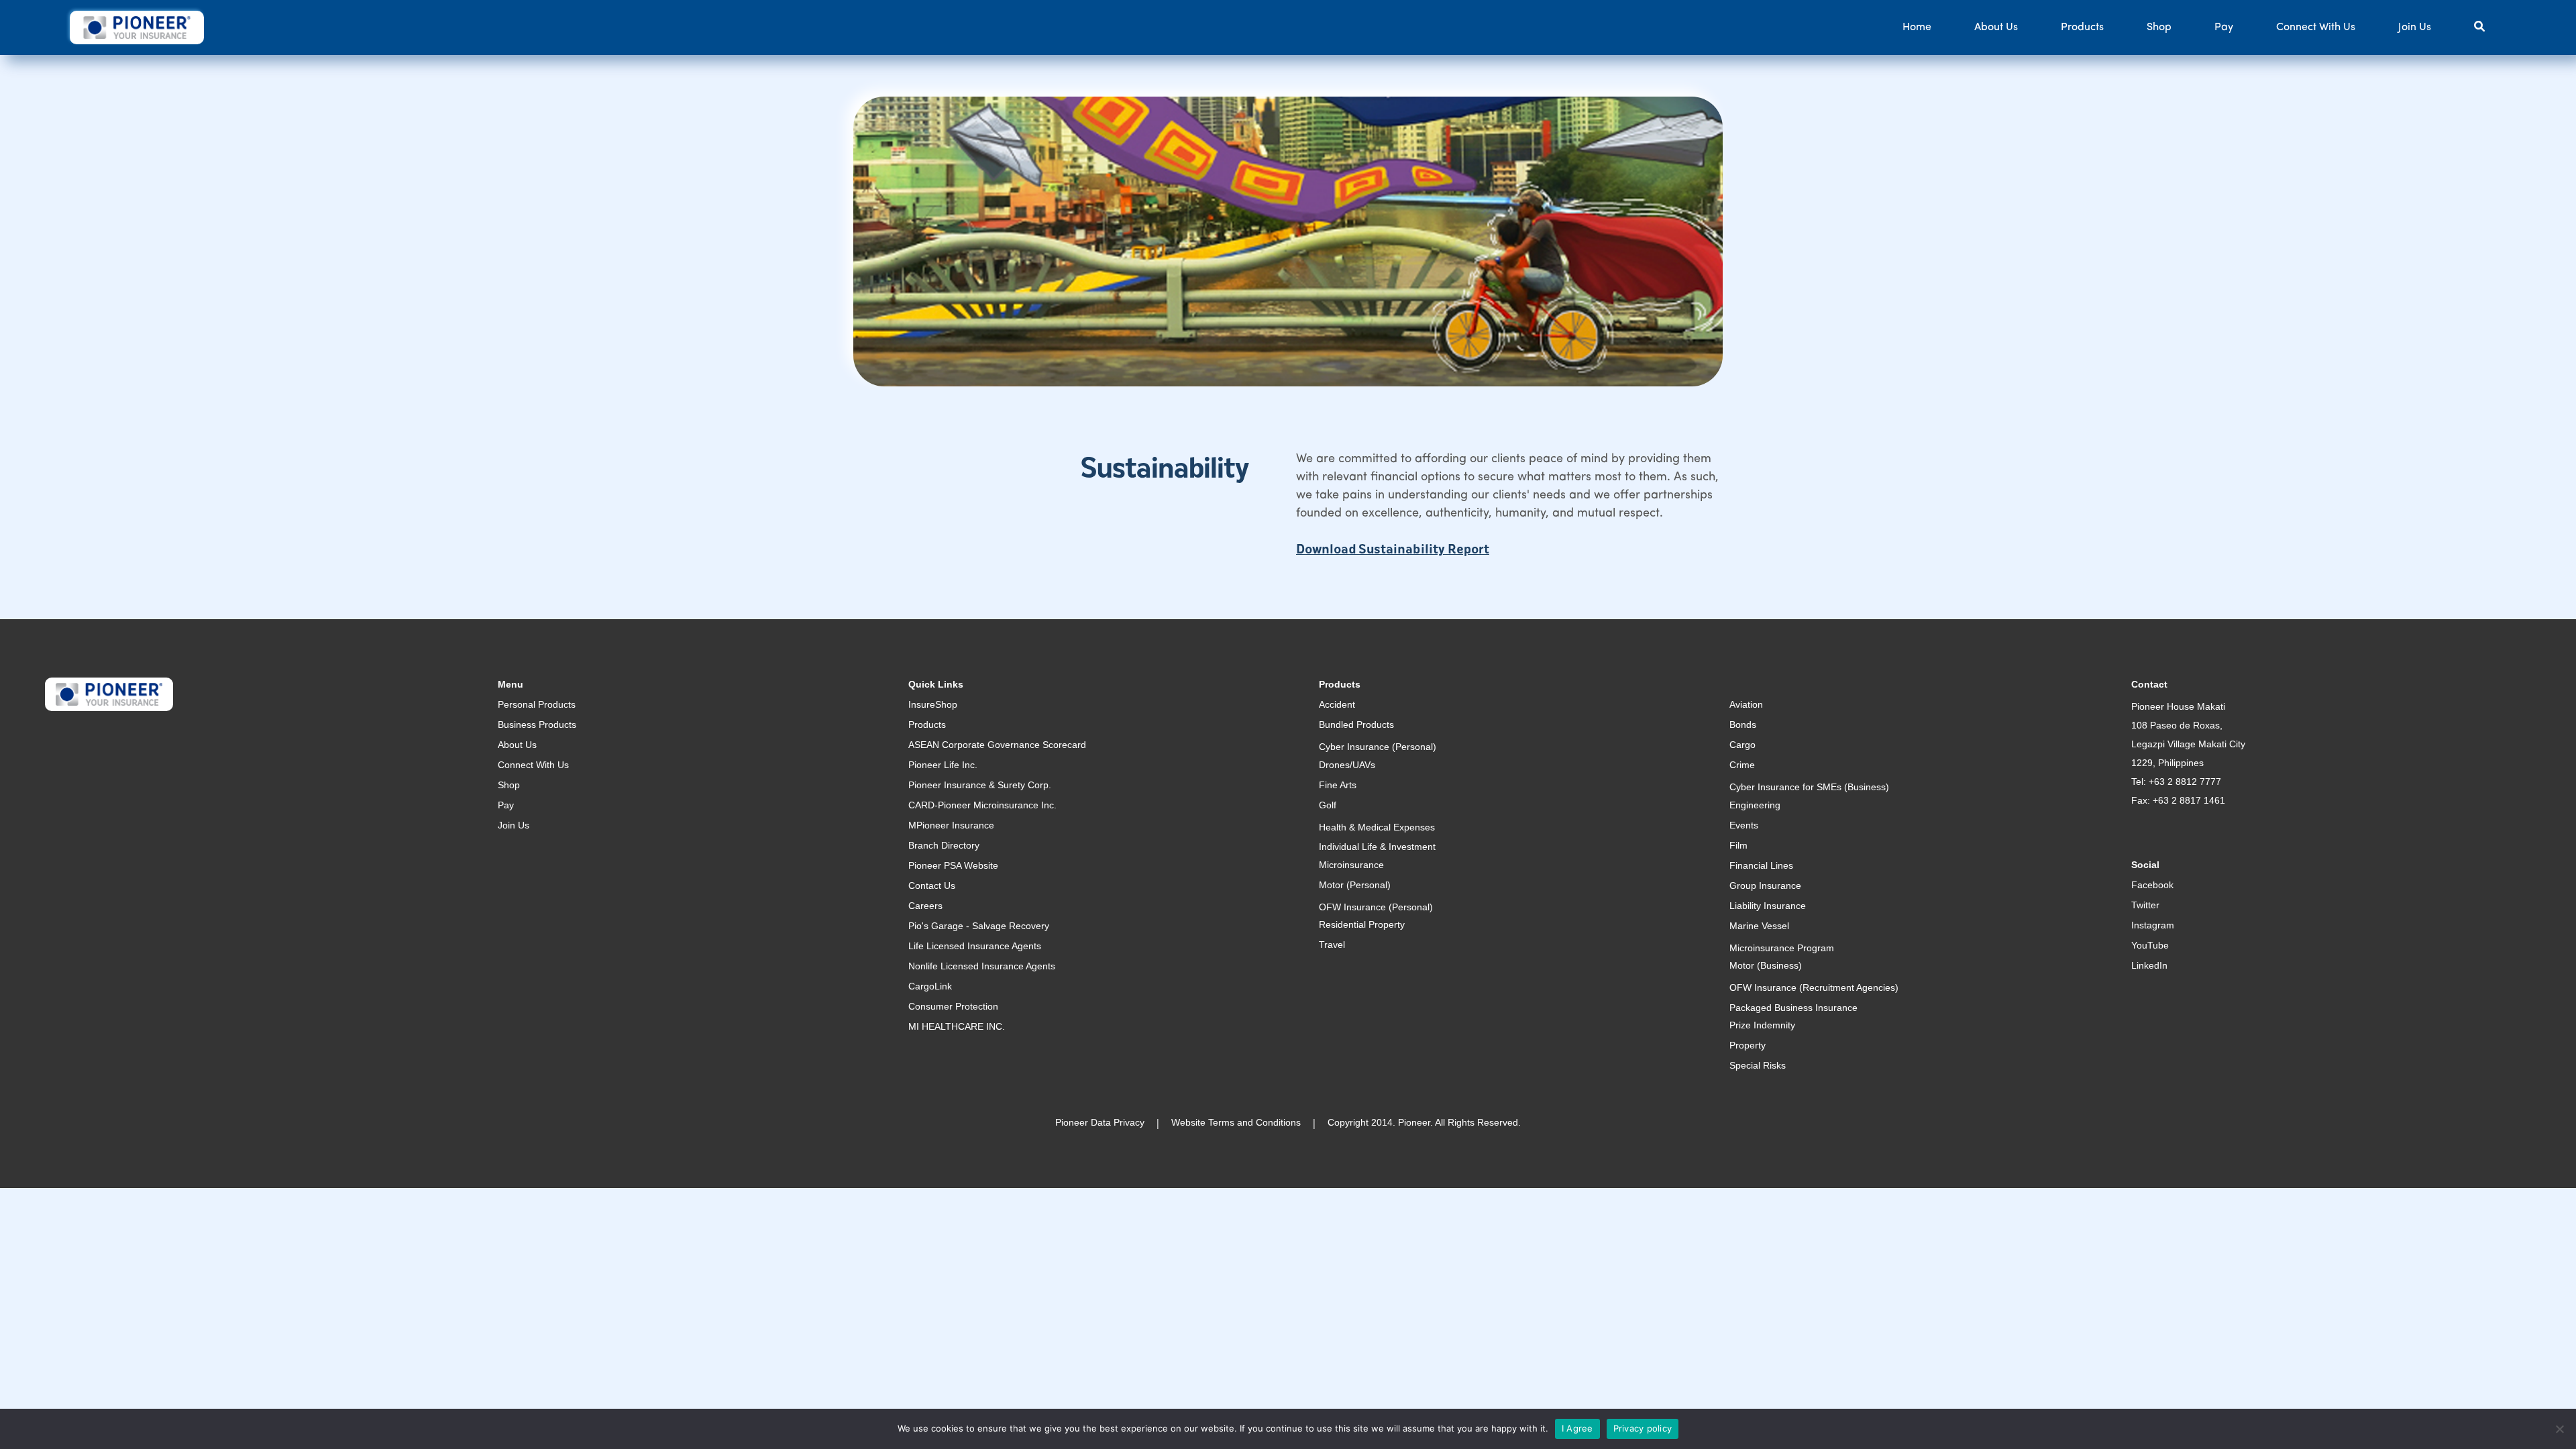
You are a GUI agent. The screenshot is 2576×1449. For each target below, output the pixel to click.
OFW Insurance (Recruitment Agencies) (1814, 987)
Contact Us (932, 885)
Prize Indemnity (1762, 1025)
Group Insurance (1765, 885)
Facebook (2152, 885)
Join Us (2415, 28)
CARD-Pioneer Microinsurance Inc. (982, 805)
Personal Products (537, 704)
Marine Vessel (1759, 926)
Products (2082, 28)
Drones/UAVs (1347, 765)
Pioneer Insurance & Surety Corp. (980, 785)
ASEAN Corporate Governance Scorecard (997, 745)
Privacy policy (1643, 1428)
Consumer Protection (953, 1006)
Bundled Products (1356, 724)
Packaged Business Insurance (1793, 1008)
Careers (925, 906)
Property (1748, 1045)
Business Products (537, 724)
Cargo (1742, 745)
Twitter (2145, 905)
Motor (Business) (1766, 965)
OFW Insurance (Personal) (1376, 907)
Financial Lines (1761, 865)
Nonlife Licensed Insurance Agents (982, 966)
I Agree (1577, 1428)
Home (1917, 28)
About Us (1996, 28)
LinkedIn (2149, 965)
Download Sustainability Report (1393, 550)
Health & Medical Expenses (1377, 827)
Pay (2224, 28)
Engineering (1755, 805)
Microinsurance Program (1782, 948)
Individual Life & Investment (1377, 847)
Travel (1332, 945)
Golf (1328, 805)
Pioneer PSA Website (953, 865)
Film (1738, 845)
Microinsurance (1351, 865)
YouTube (2150, 945)
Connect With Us (2316, 28)
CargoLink (930, 986)
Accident (1337, 704)
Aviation (1746, 704)
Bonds (1743, 724)
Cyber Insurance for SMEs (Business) (1809, 787)
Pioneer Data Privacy (1100, 1122)
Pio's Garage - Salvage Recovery (979, 926)
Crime (1742, 765)
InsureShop (933, 704)
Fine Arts (1338, 785)
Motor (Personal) (1355, 885)
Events (1744, 825)
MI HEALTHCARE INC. (957, 1026)
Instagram (2153, 925)
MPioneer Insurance (951, 825)
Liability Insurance (1768, 906)
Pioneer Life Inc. (943, 765)
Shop (2159, 28)
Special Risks (1758, 1065)
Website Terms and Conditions (1236, 1122)
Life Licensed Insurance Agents (975, 946)
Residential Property (1362, 924)
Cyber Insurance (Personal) (1378, 747)
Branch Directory (944, 845)
